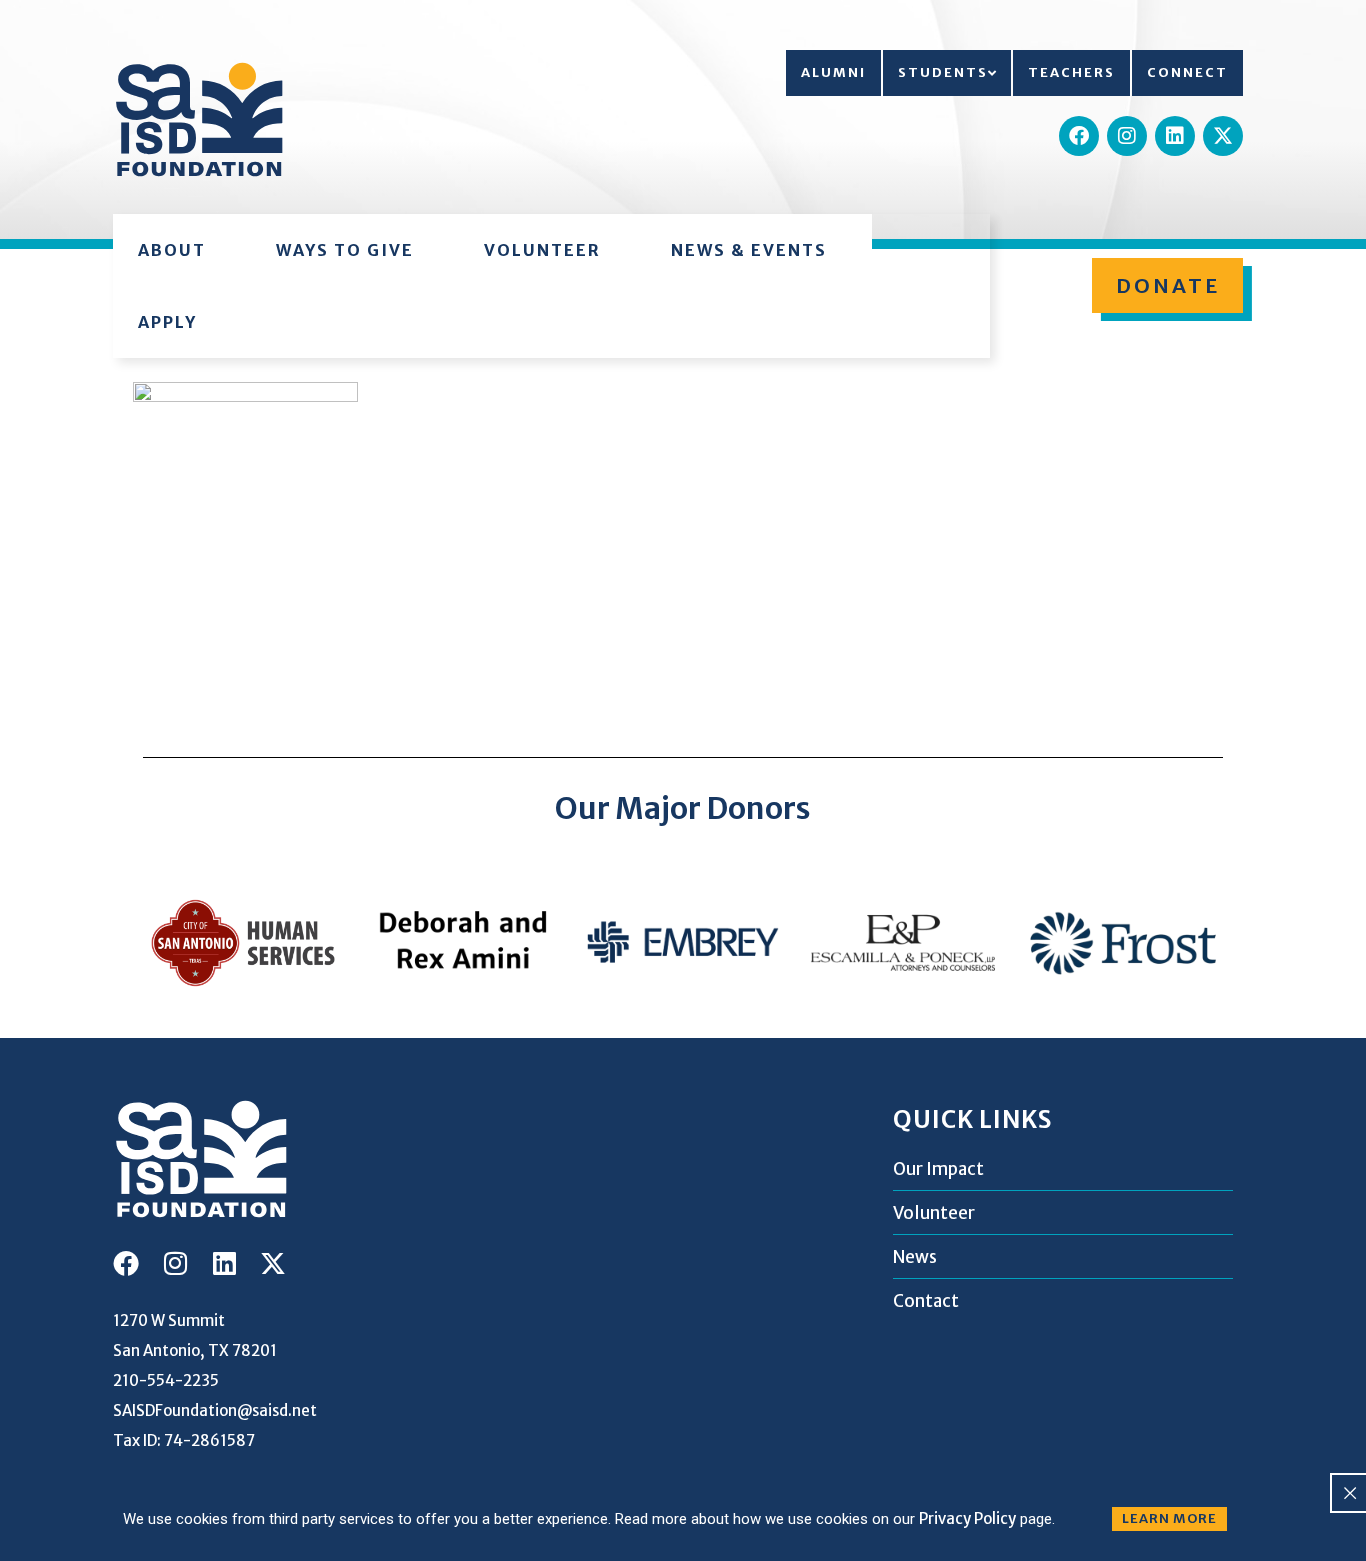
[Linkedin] (1175, 136)
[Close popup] (1350, 1493)
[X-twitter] (1223, 136)
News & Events (749, 250)
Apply (167, 322)
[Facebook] (1079, 136)
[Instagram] (1127, 136)
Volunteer (542, 250)
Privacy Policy (967, 1518)
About (172, 250)
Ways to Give (345, 250)
